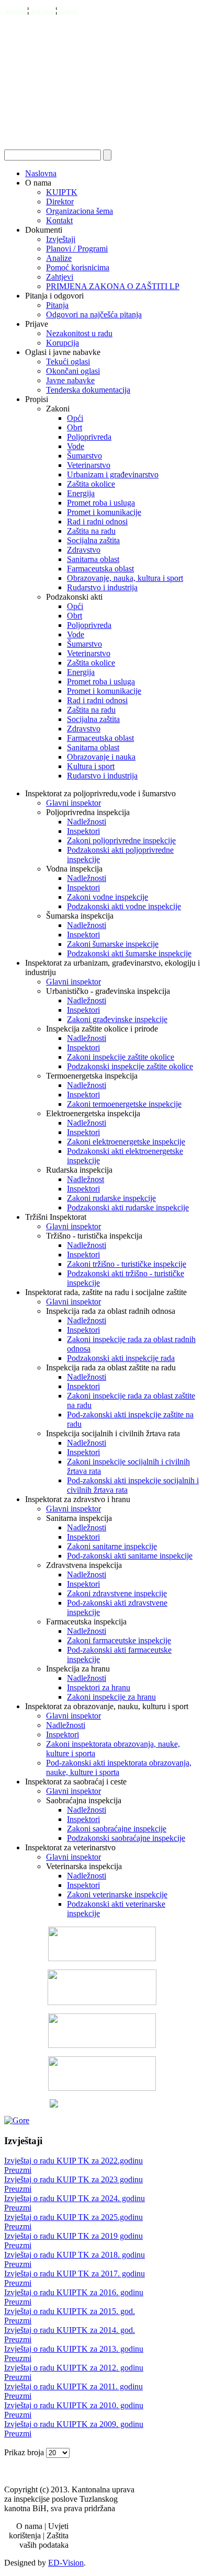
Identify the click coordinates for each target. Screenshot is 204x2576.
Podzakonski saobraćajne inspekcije (126, 1838)
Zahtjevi (60, 277)
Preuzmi (18, 2170)
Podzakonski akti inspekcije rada (121, 1358)
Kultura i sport (91, 766)
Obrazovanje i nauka (101, 757)
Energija (81, 493)
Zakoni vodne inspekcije (107, 897)
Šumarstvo (84, 456)
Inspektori (83, 831)
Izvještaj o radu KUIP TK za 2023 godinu (73, 2179)
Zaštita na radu (91, 531)
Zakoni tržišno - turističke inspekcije (127, 1264)
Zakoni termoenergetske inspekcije (124, 1104)
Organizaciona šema (80, 211)
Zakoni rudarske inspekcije (111, 1198)
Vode (76, 446)
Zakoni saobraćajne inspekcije (117, 1829)
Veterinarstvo (89, 465)
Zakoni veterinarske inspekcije (117, 1894)
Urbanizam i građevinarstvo (113, 474)
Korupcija (63, 343)
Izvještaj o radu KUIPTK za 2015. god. (70, 2311)
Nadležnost (86, 1179)
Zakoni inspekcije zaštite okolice (121, 1057)
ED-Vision (66, 2563)
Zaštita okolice (91, 484)
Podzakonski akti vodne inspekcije (124, 906)
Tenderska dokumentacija (88, 390)
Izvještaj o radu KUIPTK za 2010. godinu (74, 2405)
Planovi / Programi (77, 249)
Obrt (75, 427)
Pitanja (57, 305)
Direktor (60, 202)
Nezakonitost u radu (79, 333)
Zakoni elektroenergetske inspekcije (126, 1142)
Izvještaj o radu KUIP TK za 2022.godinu (73, 2161)
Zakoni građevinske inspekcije (117, 1019)
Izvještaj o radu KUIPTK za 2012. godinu (74, 2368)
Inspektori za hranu (99, 1687)
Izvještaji (61, 239)
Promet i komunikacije (104, 512)
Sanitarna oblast (93, 559)
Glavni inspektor (73, 803)
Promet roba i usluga (101, 503)
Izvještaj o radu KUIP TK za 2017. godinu (75, 2274)
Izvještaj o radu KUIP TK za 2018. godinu (75, 2255)
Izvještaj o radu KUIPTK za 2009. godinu (74, 2424)
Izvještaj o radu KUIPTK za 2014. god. (70, 2330)
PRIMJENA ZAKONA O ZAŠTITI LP (113, 286)
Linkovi (69, 11)
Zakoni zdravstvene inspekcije (117, 1593)
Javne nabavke (70, 380)
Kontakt (15, 11)
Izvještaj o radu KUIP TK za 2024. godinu (75, 2198)
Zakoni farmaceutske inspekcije (119, 1640)
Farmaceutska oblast (100, 569)
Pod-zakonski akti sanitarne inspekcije (130, 1556)
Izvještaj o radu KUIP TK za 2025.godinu (73, 2217)
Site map (43, 11)
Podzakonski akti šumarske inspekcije (129, 953)
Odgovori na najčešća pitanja (94, 314)
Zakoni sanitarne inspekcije (112, 1546)
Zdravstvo (84, 550)
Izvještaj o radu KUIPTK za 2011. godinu (73, 2386)
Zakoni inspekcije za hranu (111, 1697)
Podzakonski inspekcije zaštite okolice (130, 1066)
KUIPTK (62, 192)
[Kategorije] (17, 2120)
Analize (59, 258)
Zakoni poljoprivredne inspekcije (121, 840)
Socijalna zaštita (93, 540)
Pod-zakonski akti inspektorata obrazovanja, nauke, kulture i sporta (119, 1767)
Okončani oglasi (73, 371)
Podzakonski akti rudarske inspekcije (128, 1207)
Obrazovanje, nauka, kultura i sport (125, 578)
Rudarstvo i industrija (102, 587)
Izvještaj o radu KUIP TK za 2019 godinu (73, 2236)
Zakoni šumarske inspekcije (113, 944)
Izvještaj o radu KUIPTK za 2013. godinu (74, 2349)
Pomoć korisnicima (78, 267)
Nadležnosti (87, 822)
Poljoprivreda (89, 437)
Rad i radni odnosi (97, 522)
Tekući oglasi (68, 362)
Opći (75, 418)
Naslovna (41, 173)
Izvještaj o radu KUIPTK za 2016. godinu (74, 2292)
